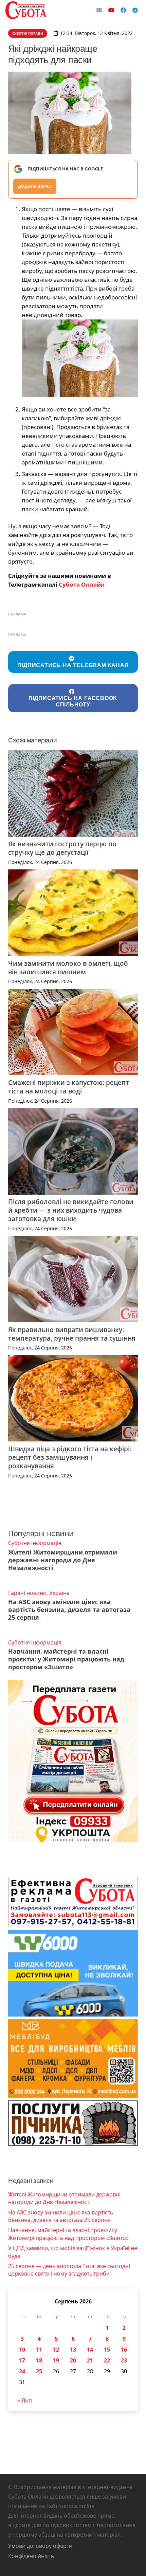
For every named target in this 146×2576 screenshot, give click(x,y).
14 (90, 2350)
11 (39, 2350)
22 (107, 2360)
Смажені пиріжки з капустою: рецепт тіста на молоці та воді (69, 1087)
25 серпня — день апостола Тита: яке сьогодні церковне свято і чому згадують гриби (69, 2270)
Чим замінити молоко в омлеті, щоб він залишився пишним (68, 968)
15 (107, 2350)
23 (124, 2360)
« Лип (25, 2400)
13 (73, 2350)
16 (124, 2350)
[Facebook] (123, 10)
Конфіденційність (31, 2556)
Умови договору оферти (40, 2546)
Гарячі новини (27, 1593)
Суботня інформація (35, 1543)
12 (56, 2350)
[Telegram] (135, 10)
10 (22, 2350)
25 (39, 2371)
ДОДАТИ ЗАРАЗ (35, 186)
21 (90, 2360)
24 (22, 2371)
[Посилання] (26, 10)
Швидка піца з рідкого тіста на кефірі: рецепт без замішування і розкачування (70, 1457)
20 (73, 2360)
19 (56, 2360)
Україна (59, 1593)
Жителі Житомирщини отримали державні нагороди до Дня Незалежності (63, 1560)
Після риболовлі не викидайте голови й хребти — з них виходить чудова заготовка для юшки (71, 1210)
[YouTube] (111, 10)
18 (39, 2360)
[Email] (99, 10)
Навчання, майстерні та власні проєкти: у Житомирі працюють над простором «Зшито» (66, 1659)
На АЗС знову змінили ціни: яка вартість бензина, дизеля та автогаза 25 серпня (69, 1609)
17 (22, 2360)
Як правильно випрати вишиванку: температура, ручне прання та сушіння (72, 1334)
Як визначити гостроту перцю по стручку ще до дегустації (62, 848)
